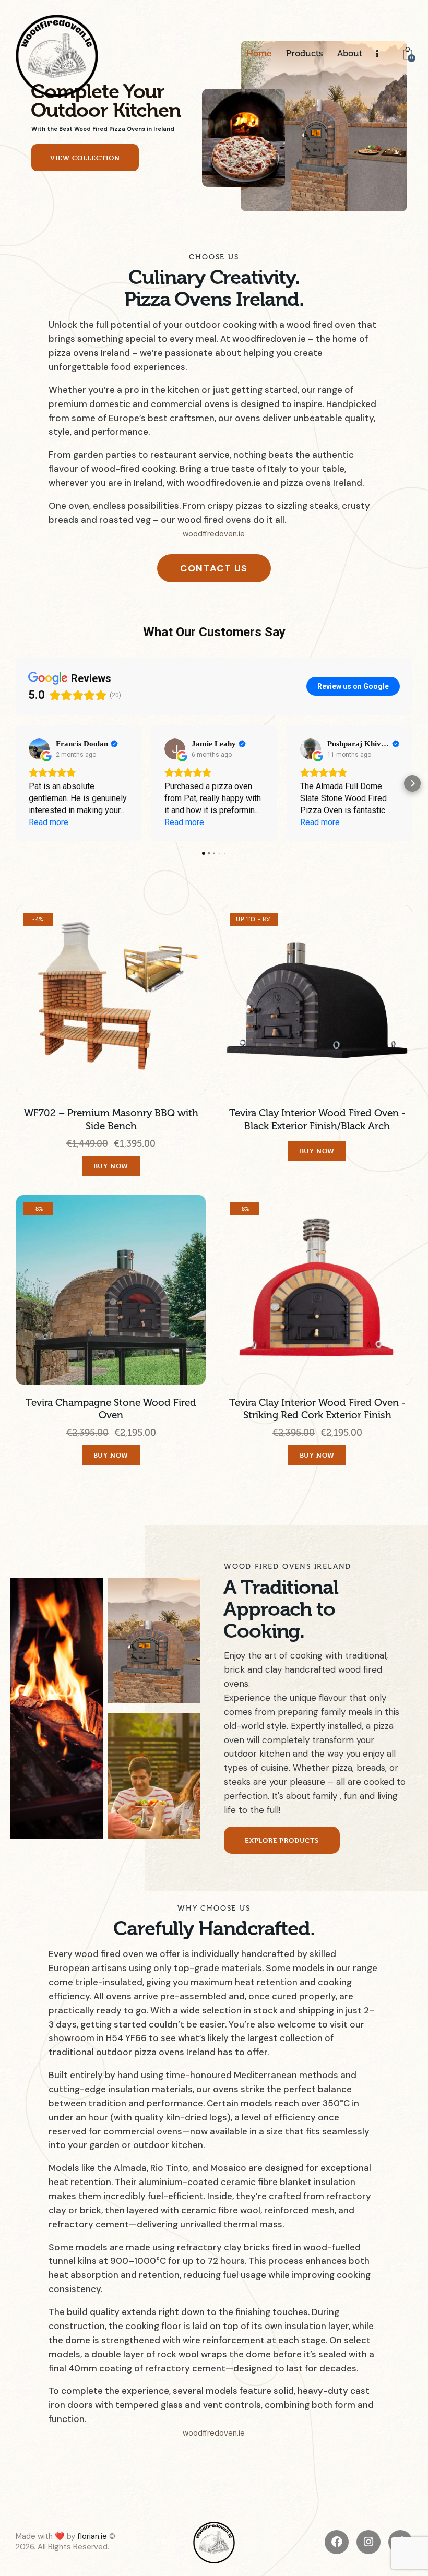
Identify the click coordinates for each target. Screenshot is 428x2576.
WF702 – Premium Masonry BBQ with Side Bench (111, 1120)
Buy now (317, 1151)
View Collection (85, 158)
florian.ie (92, 2536)
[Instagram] (368, 2542)
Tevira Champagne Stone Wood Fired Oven (111, 1409)
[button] (16, 783)
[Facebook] (337, 2542)
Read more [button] (49, 822)
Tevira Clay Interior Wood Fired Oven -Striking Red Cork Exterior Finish (317, 1409)
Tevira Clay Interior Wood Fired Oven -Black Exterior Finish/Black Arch (317, 1120)
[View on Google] (39, 749)
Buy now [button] (111, 1166)
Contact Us (214, 568)
